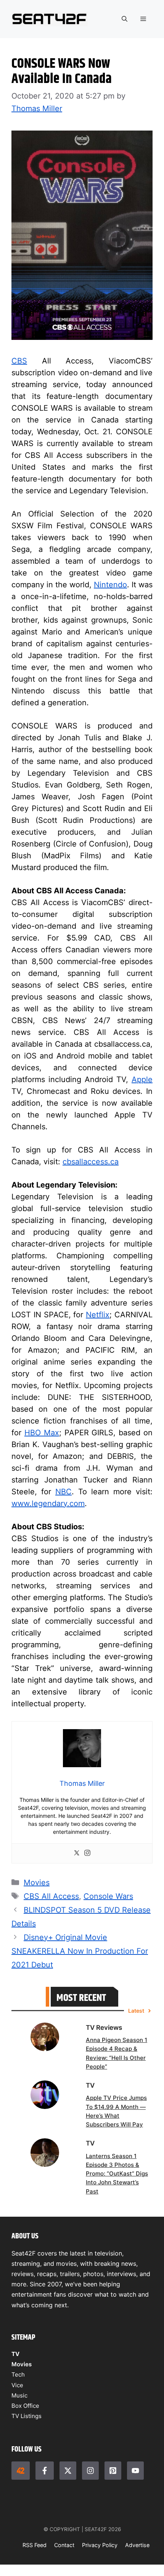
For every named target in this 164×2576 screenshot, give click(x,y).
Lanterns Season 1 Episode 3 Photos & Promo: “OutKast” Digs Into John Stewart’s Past (117, 2173)
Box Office (25, 2406)
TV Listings (27, 2416)
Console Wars (108, 1896)
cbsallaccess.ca (91, 1162)
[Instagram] (87, 1853)
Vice (17, 2385)
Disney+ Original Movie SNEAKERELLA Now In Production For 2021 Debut (80, 1951)
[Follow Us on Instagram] (90, 2471)
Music (19, 2395)
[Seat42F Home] (21, 2471)
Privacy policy (100, 2545)
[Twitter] (77, 1853)
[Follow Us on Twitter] (68, 2471)
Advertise (137, 2545)
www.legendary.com (48, 1503)
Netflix (98, 1315)
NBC (64, 1492)
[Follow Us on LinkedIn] (113, 2471)
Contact (64, 2545)
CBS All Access (51, 1896)
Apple (142, 1079)
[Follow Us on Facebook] (45, 2471)
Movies (37, 1883)
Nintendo (110, 585)
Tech (18, 2374)
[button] (125, 19)
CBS (19, 361)
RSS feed (35, 2545)
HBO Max (42, 1433)
